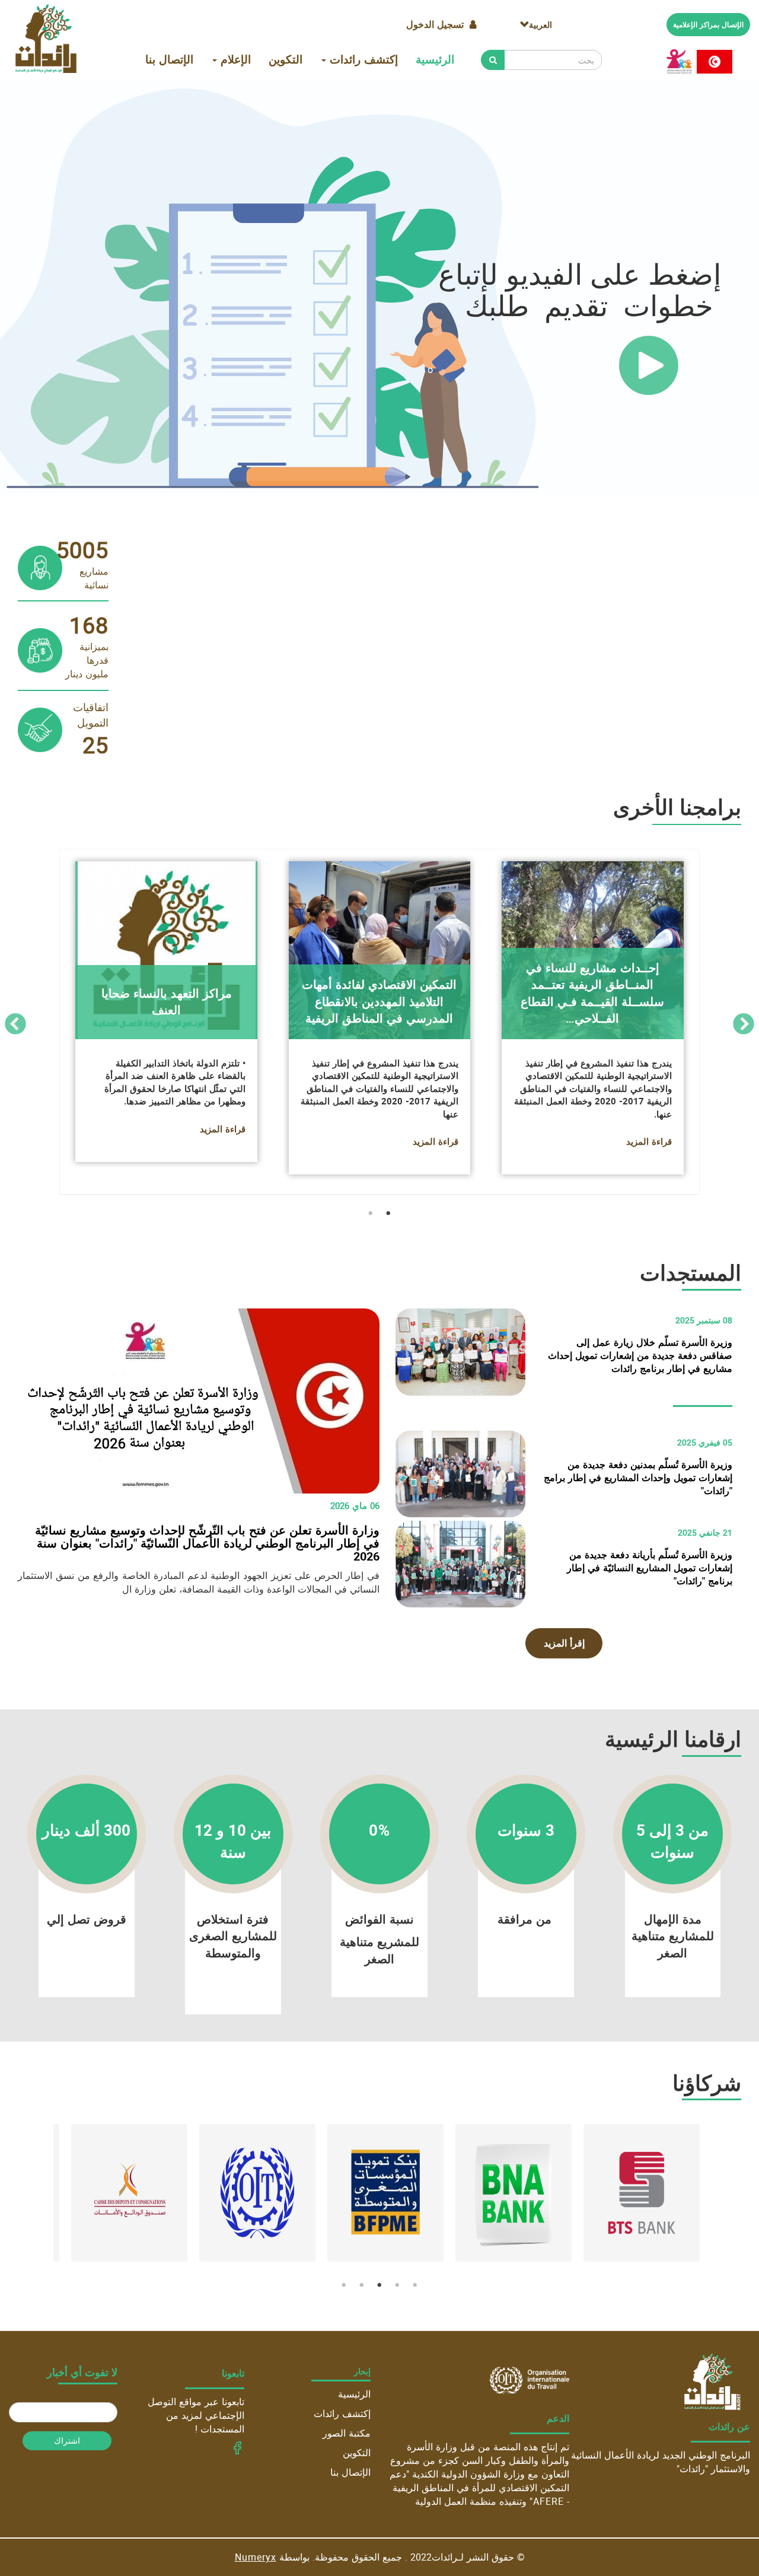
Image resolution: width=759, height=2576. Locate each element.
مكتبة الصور (347, 2433)
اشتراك (67, 2440)
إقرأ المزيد (564, 1643)
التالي (15, 1025)
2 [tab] (371, 1214)
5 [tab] (344, 2285)
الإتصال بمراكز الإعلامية (708, 24)
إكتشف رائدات (362, 59)
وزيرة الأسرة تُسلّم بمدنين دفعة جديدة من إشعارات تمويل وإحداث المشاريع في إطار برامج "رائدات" (638, 1478)
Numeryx (256, 2557)
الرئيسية (435, 59)
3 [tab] (379, 2285)
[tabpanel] (379, 1025)
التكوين (286, 59)
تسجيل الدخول (435, 24)
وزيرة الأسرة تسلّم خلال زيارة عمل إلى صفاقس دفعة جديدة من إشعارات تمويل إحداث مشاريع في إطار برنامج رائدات (640, 1355)
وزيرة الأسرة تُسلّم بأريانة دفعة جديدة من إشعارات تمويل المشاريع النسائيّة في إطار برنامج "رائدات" (650, 1568)
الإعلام (234, 59)
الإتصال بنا (169, 59)
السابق (744, 1025)
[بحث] (493, 60)
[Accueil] (46, 39)
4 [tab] (362, 2285)
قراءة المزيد (223, 1148)
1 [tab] (388, 1214)
